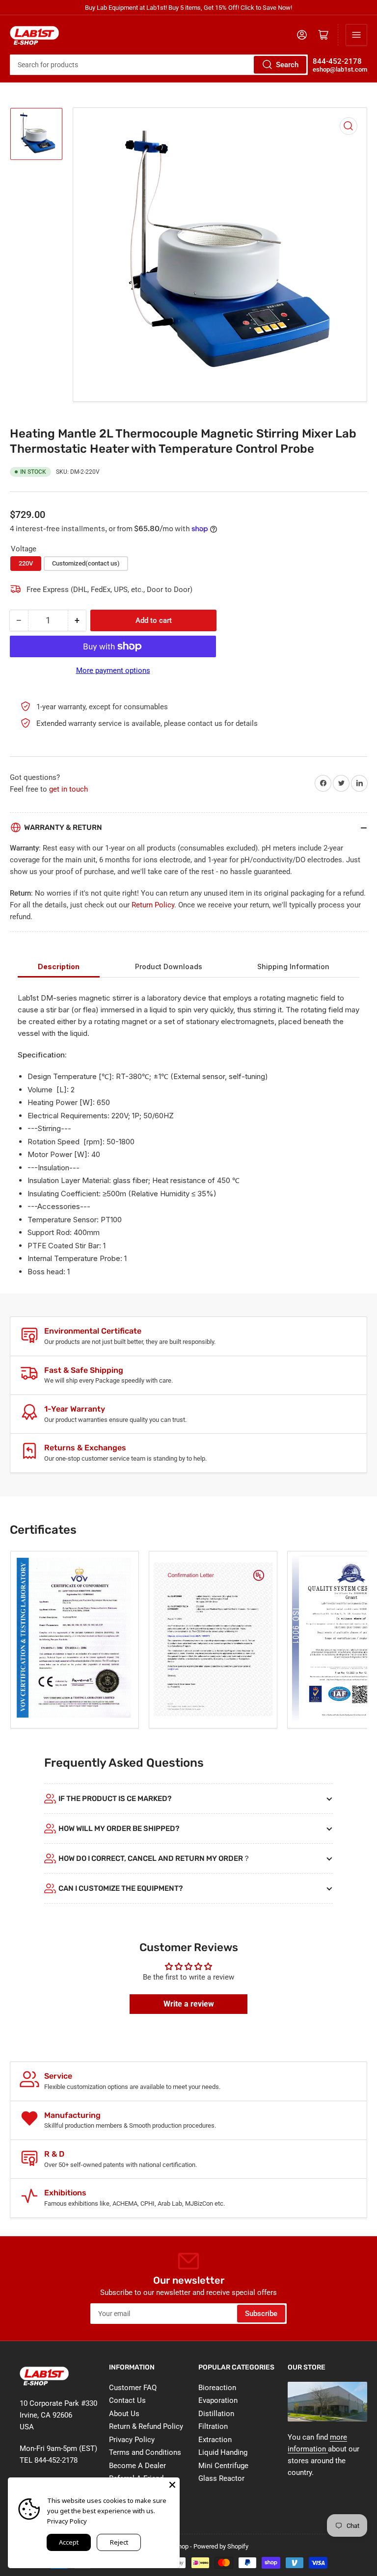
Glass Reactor (221, 2478)
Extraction (215, 2440)
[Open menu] (356, 35)
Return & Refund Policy (146, 2426)
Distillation (216, 2414)
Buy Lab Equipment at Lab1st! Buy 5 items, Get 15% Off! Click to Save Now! (188, 8)
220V (26, 563)
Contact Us (127, 2400)
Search (287, 65)
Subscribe (261, 2314)
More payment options (113, 670)
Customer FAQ (133, 2388)
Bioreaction (217, 2388)
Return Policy (153, 905)
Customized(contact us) (86, 563)
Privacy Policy (132, 2440)
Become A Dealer (137, 2466)
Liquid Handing (223, 2452)
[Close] (172, 2485)
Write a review (189, 2004)
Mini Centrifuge (223, 2466)
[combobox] (159, 65)
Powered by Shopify (221, 2546)
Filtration (213, 2426)
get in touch (68, 789)
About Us (124, 2414)
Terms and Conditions (145, 2452)
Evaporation (218, 2400)
